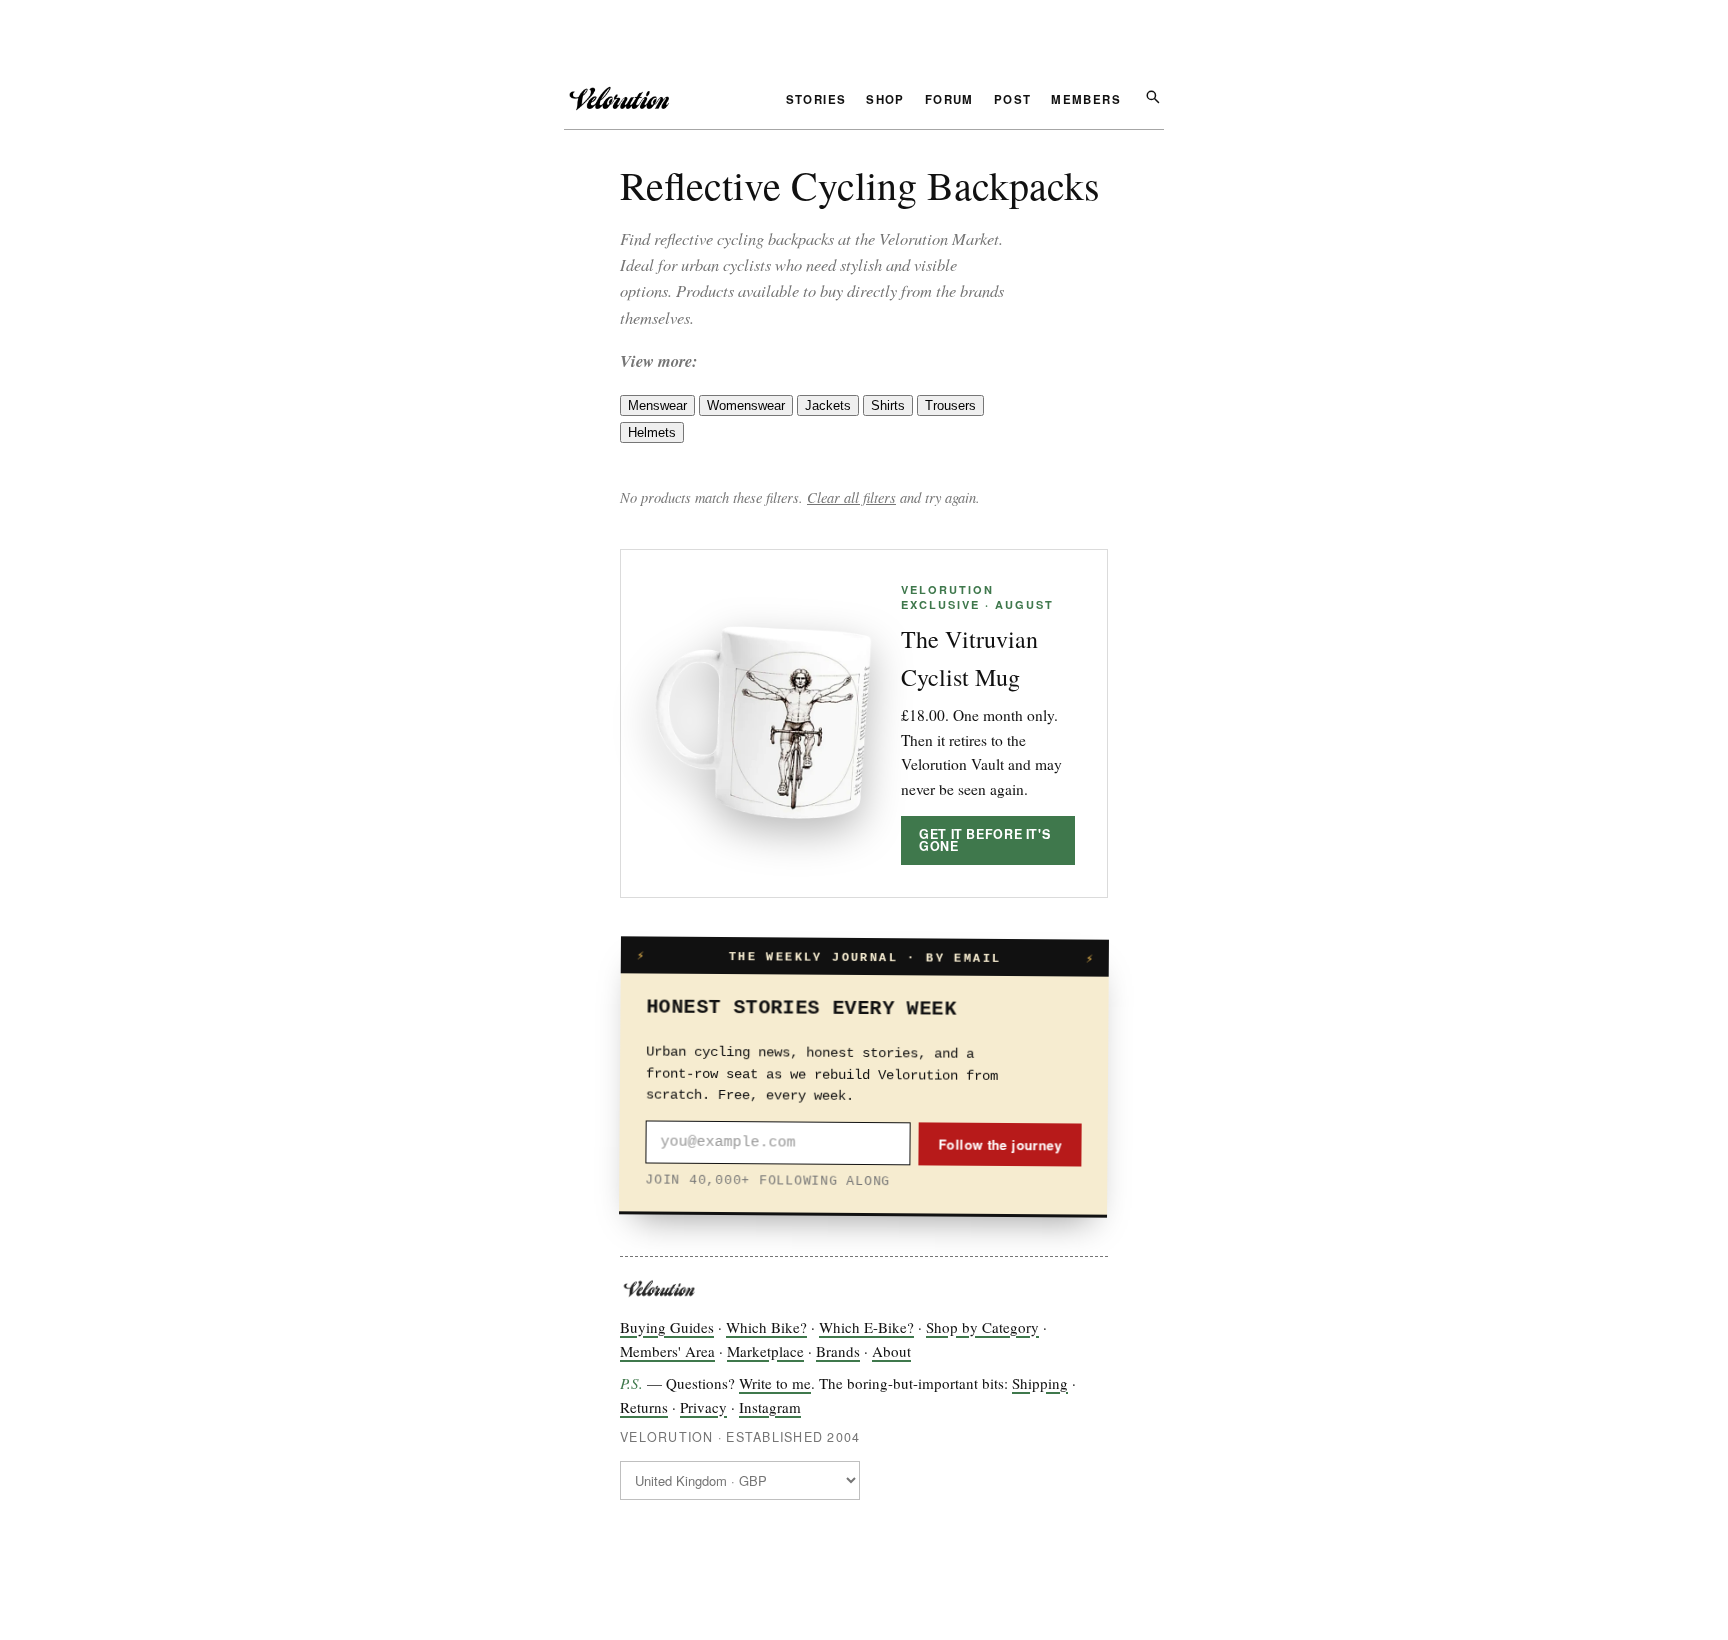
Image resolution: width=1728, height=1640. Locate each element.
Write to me (775, 1383)
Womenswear (746, 405)
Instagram (770, 1407)
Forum (949, 101)
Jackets (828, 405)
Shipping (1040, 1383)
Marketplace (765, 1351)
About (891, 1351)
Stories (816, 101)
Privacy (703, 1407)
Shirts (888, 405)
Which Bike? (766, 1327)
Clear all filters (851, 497)
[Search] (1152, 95)
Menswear (657, 405)
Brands (838, 1351)
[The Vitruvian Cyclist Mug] (763, 723)
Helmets (652, 432)
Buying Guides (667, 1327)
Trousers (950, 405)
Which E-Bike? (866, 1327)
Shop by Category (982, 1327)
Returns (644, 1407)
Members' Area (667, 1351)
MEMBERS (1086, 101)
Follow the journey (999, 1144)
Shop (885, 101)
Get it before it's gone (984, 840)
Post (1013, 101)
